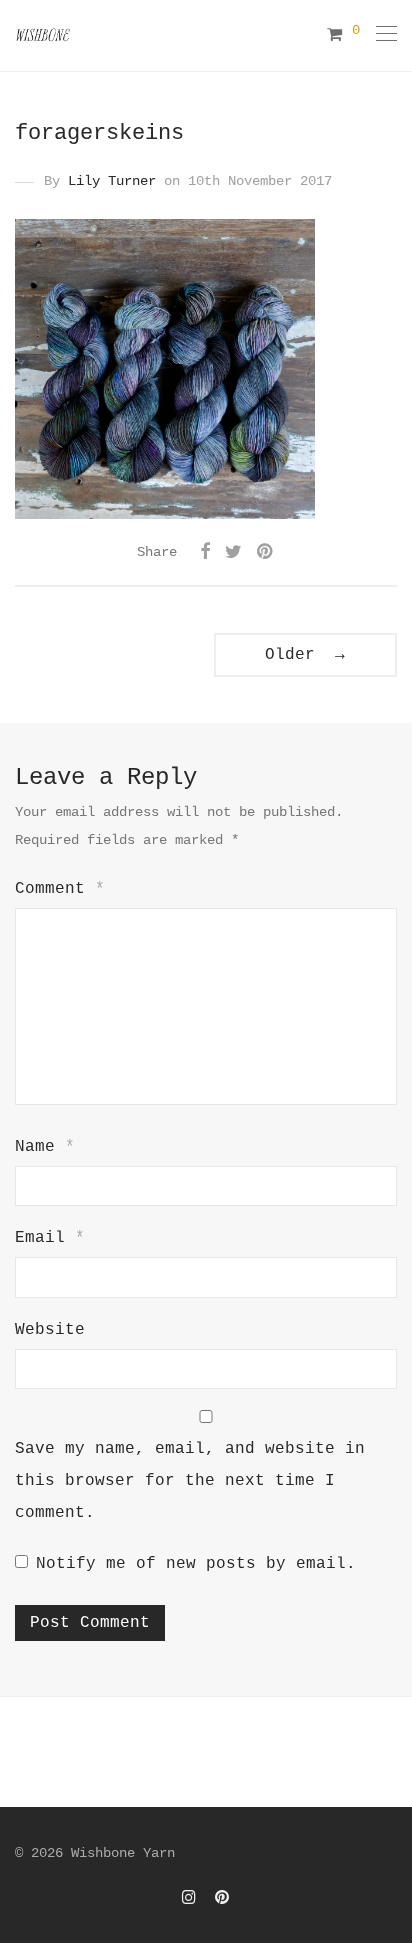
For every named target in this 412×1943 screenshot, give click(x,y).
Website (50, 1330)
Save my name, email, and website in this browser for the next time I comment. (190, 1481)
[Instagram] (189, 1897)
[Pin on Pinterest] (266, 552)
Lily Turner (112, 181)
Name (45, 1147)
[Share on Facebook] (205, 552)
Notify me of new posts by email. (196, 1564)
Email (50, 1238)
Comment (60, 889)
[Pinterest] (223, 1897)
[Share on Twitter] (233, 552)
